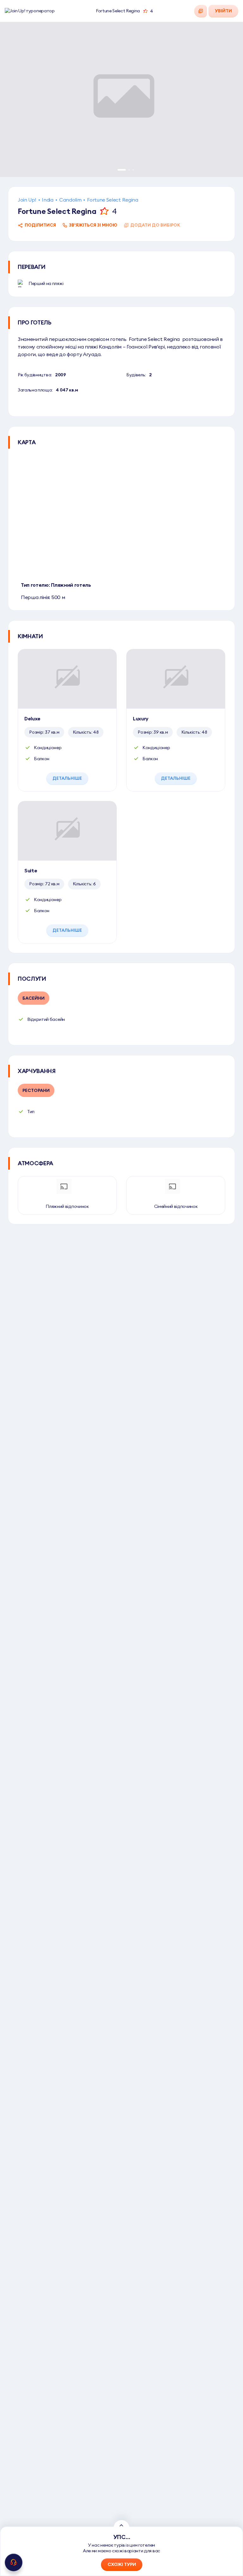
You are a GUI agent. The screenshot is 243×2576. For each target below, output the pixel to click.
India (47, 200)
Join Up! (27, 200)
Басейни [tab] (34, 998)
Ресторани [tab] (36, 1090)
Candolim (70, 200)
